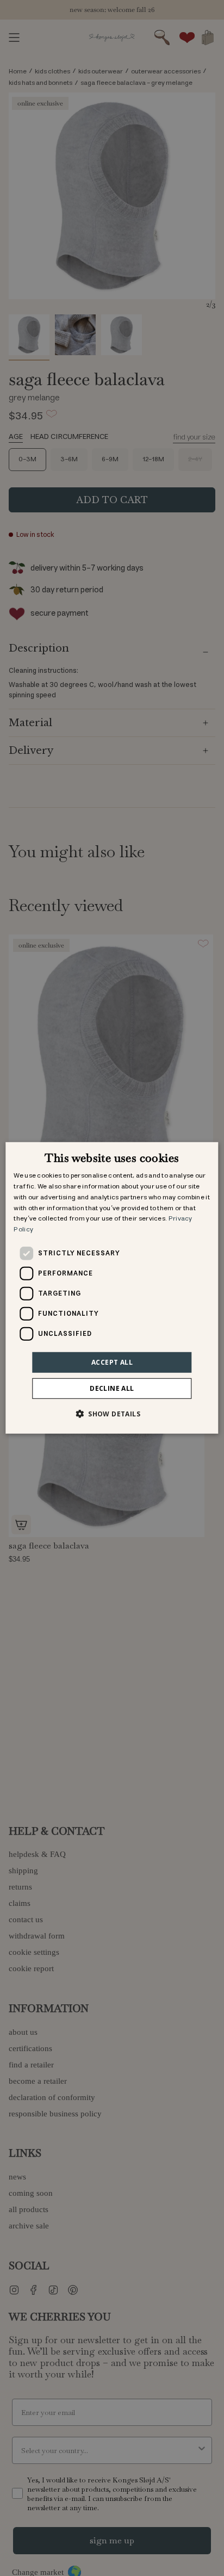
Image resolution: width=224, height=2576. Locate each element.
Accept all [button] (112, 1362)
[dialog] (112, 1288)
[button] (112, 1414)
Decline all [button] (112, 1388)
